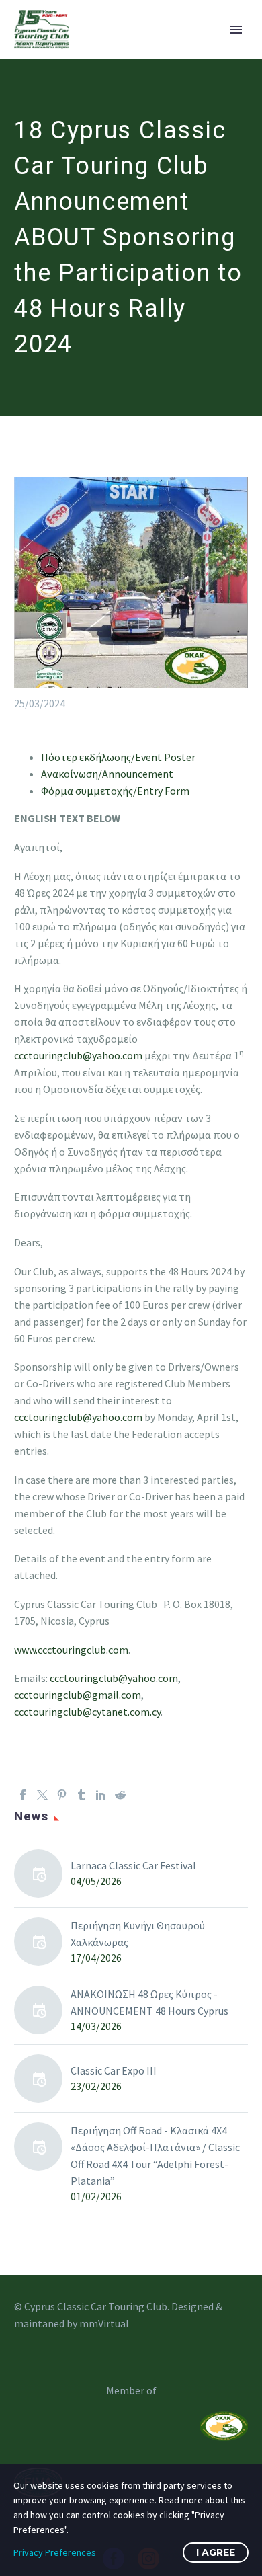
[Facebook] (23, 1795)
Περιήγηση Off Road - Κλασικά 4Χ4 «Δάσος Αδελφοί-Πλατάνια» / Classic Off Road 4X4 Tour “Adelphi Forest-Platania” (155, 2156)
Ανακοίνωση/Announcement (107, 774)
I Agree (216, 2552)
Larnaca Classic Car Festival (133, 1865)
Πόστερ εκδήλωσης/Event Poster (118, 757)
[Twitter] (42, 1795)
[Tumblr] (81, 1795)
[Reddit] (120, 1795)
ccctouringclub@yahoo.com (78, 1055)
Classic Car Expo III (114, 2070)
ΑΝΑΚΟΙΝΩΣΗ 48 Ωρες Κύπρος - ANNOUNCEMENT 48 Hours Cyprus (149, 2002)
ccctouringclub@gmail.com (78, 1695)
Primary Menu (236, 30)
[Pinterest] (62, 1795)
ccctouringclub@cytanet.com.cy (87, 1712)
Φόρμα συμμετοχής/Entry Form (115, 791)
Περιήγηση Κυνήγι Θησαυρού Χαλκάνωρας (138, 1934)
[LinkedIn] (101, 1795)
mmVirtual (104, 2323)
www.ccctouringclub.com (71, 1650)
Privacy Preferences (55, 2552)
